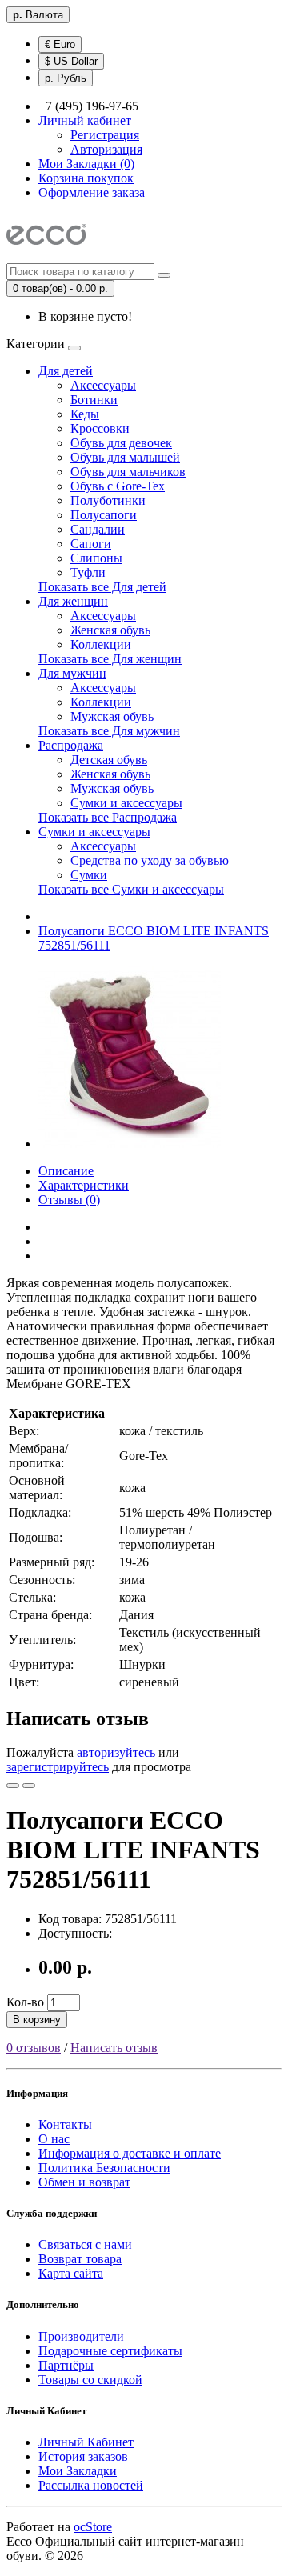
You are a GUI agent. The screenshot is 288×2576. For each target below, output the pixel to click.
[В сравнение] (29, 1786)
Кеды (85, 414)
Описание (66, 1171)
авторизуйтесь (116, 1752)
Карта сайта (71, 2273)
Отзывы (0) (69, 1200)
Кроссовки (100, 428)
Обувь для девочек (121, 443)
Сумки (89, 875)
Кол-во (25, 2002)
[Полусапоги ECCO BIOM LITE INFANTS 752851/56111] (130, 1144)
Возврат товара (80, 2259)
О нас (54, 2139)
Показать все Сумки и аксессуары (131, 889)
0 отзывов (34, 2048)
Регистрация (105, 135)
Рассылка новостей (91, 2485)
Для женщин (73, 601)
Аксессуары (103, 385)
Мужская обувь (112, 716)
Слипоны (96, 558)
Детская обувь (109, 760)
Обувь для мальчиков (128, 472)
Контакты (65, 2124)
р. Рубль (66, 78)
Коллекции (101, 644)
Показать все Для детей (102, 587)
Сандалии (98, 529)
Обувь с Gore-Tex (118, 486)
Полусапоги (104, 515)
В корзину (37, 2020)
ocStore (93, 2527)
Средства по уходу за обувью (150, 860)
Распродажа (71, 745)
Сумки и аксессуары (126, 803)
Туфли (88, 572)
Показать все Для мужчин (109, 731)
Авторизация (106, 149)
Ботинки (94, 400)
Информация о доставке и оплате (130, 2153)
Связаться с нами (85, 2244)
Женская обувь (110, 630)
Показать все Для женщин (110, 659)
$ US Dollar (71, 61)
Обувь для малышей (125, 457)
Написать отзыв (114, 2048)
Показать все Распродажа (108, 817)
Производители (81, 2336)
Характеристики (84, 1185)
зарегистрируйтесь (58, 1767)
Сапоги (91, 544)
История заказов (83, 2456)
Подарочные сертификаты (110, 2351)
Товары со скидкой (90, 2380)
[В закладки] (13, 1786)
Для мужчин (72, 673)
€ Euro (60, 44)
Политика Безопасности (104, 2168)
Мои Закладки (78, 2471)
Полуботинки (108, 500)
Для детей (66, 371)
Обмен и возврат (84, 2182)
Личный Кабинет (86, 2442)
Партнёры (66, 2365)
